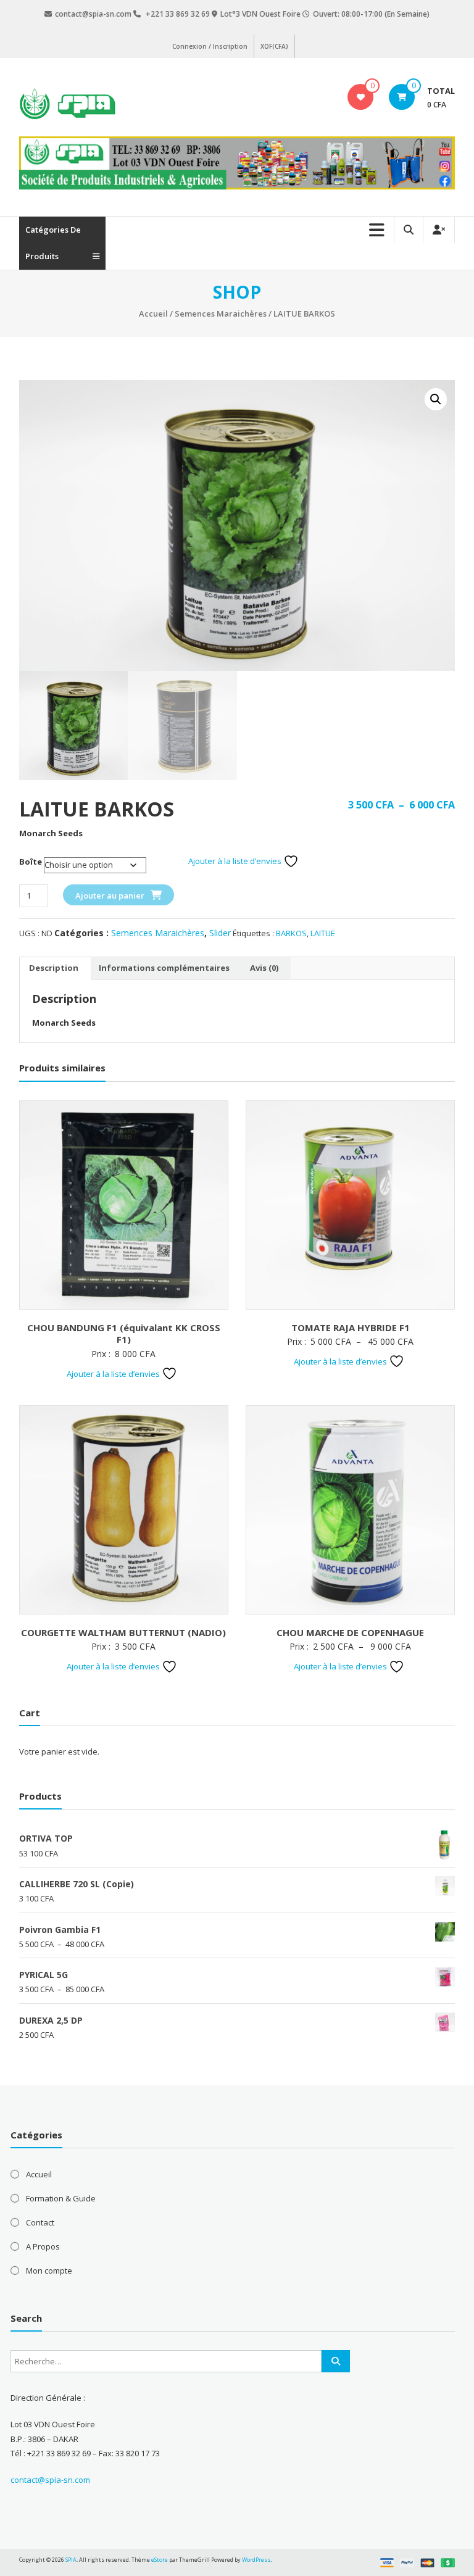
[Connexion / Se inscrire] (439, 230)
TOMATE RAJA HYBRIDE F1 (351, 1327)
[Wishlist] (361, 97)
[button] (436, 399)
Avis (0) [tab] (264, 968)
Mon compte (49, 2271)
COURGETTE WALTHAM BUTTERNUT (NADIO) (123, 1632)
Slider (220, 933)
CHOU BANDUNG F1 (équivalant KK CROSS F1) (124, 1334)
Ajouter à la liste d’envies (236, 861)
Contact (40, 2222)
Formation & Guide (61, 2198)
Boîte (31, 862)
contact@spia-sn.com (50, 2480)
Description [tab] (54, 968)
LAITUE (323, 933)
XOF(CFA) (274, 46)
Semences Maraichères (221, 314)
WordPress (256, 2560)
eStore (160, 2560)
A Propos (43, 2246)
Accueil (153, 314)
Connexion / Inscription (210, 46)
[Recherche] (336, 2361)
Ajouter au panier (110, 895)
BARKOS (291, 933)
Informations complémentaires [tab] (164, 968)
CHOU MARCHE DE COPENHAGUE (350, 1632)
